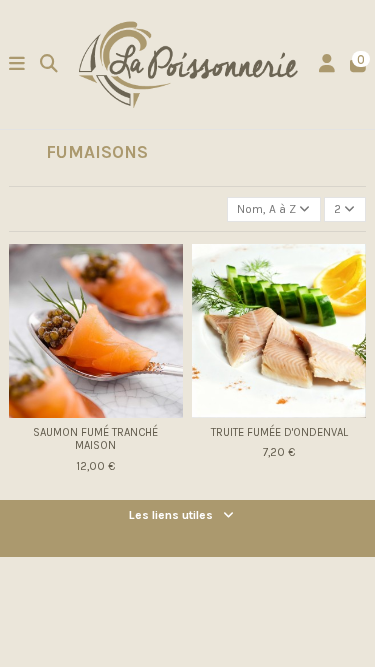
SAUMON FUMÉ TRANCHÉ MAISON (95, 439)
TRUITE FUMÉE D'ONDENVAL (279, 432)
